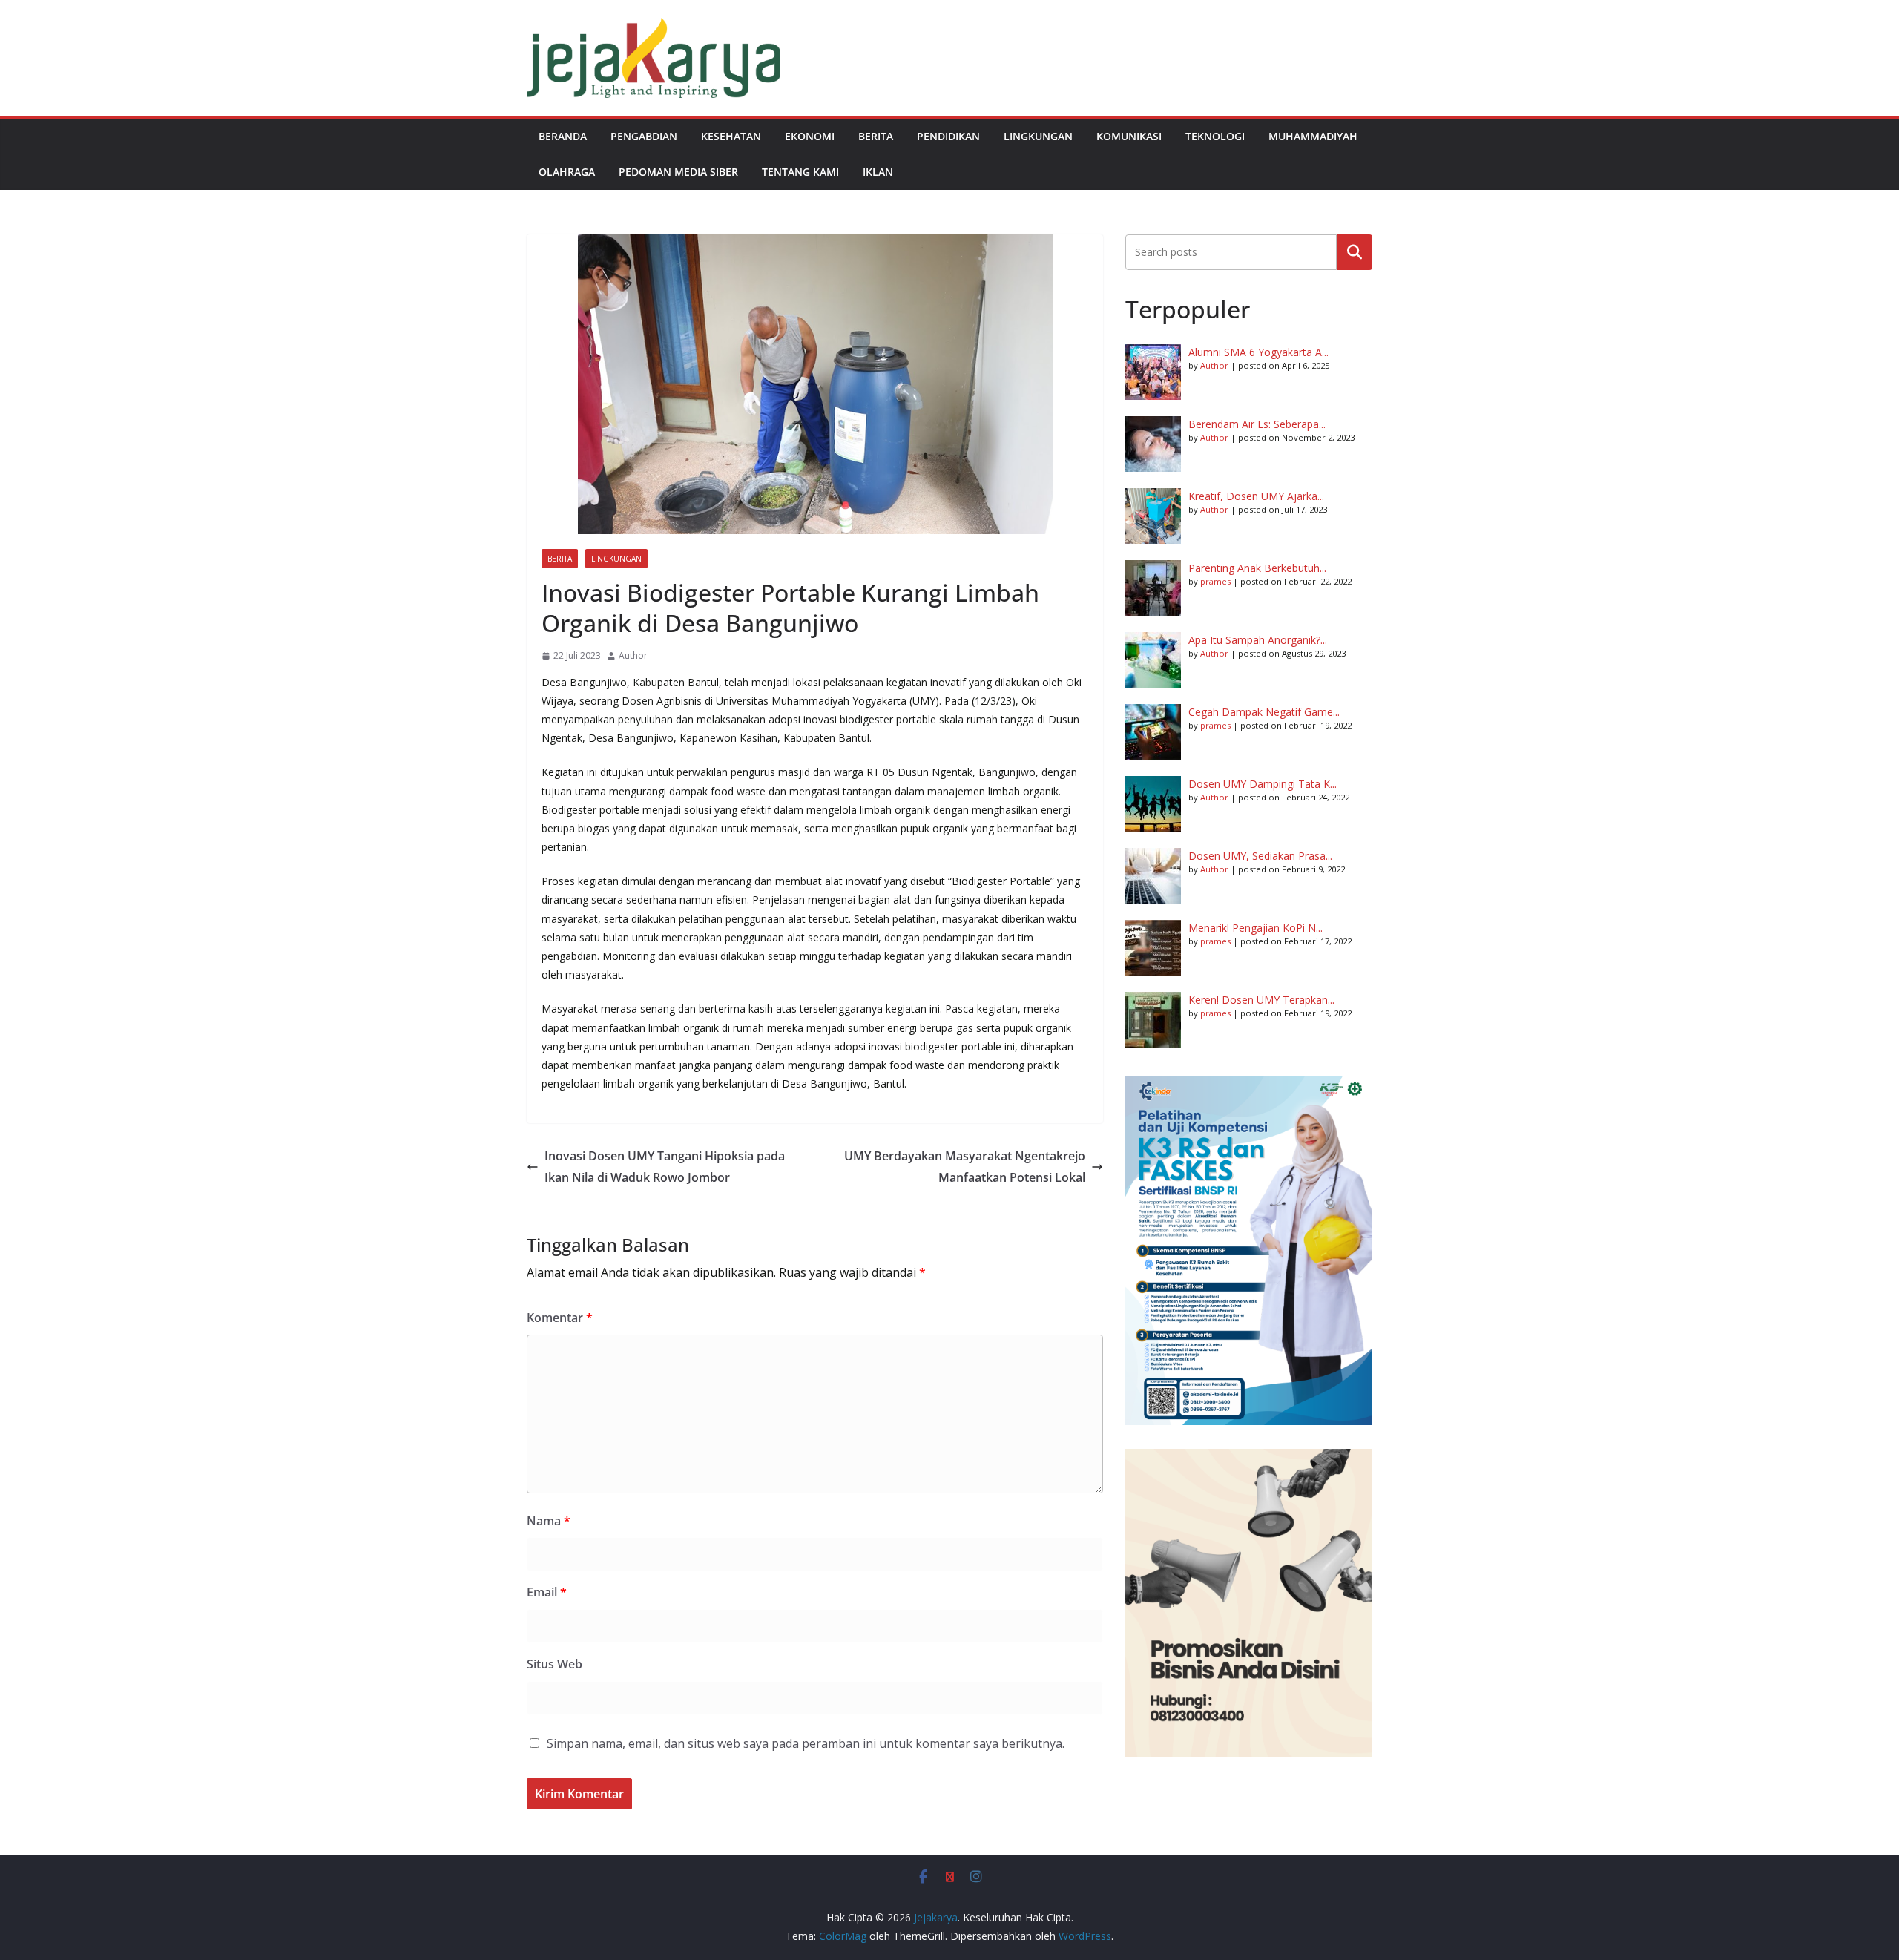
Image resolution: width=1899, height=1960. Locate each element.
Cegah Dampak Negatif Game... (1264, 712)
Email (547, 1592)
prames (1215, 581)
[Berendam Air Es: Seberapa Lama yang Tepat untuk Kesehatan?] (1153, 444)
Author (633, 655)
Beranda (563, 136)
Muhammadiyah (1313, 136)
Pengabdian (644, 136)
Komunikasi (1129, 136)
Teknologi (1215, 136)
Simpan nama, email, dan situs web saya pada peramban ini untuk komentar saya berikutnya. (806, 1743)
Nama (549, 1521)
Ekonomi (810, 136)
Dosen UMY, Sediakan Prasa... (1260, 856)
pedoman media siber (678, 172)
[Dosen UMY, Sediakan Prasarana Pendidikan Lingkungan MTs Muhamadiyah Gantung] (1153, 876)
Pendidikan (948, 136)
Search (1355, 252)
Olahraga (567, 172)
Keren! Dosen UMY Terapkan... (1261, 1000)
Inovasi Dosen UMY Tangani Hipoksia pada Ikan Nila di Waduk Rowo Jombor (665, 1167)
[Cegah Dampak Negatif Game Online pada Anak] (1153, 732)
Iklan (878, 172)
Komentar (560, 1318)
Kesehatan (731, 136)
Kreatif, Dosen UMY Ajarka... (1256, 496)
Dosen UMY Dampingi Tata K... (1263, 784)
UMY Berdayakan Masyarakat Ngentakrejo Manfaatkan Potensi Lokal (965, 1167)
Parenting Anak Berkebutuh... (1257, 568)
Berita (876, 136)
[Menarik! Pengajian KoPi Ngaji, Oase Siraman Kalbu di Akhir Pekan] (1153, 948)
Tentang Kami (800, 172)
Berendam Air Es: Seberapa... (1257, 424)
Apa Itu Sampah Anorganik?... (1258, 640)
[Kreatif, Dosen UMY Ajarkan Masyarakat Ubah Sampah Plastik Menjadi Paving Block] (1153, 516)
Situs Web (554, 1664)
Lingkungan (1038, 136)
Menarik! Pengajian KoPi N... (1255, 928)
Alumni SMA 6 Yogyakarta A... (1258, 352)
